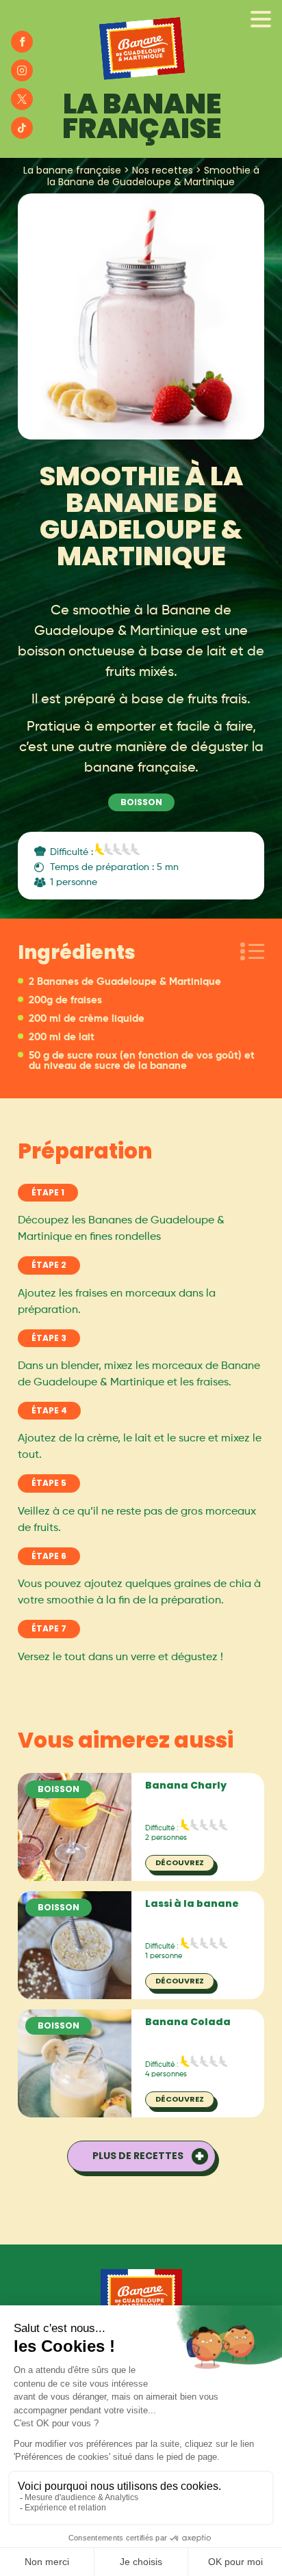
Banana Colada (188, 2022)
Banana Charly (186, 1785)
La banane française (72, 170)
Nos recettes (163, 170)
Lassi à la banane (192, 1903)
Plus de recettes (138, 2156)
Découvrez (180, 1862)
